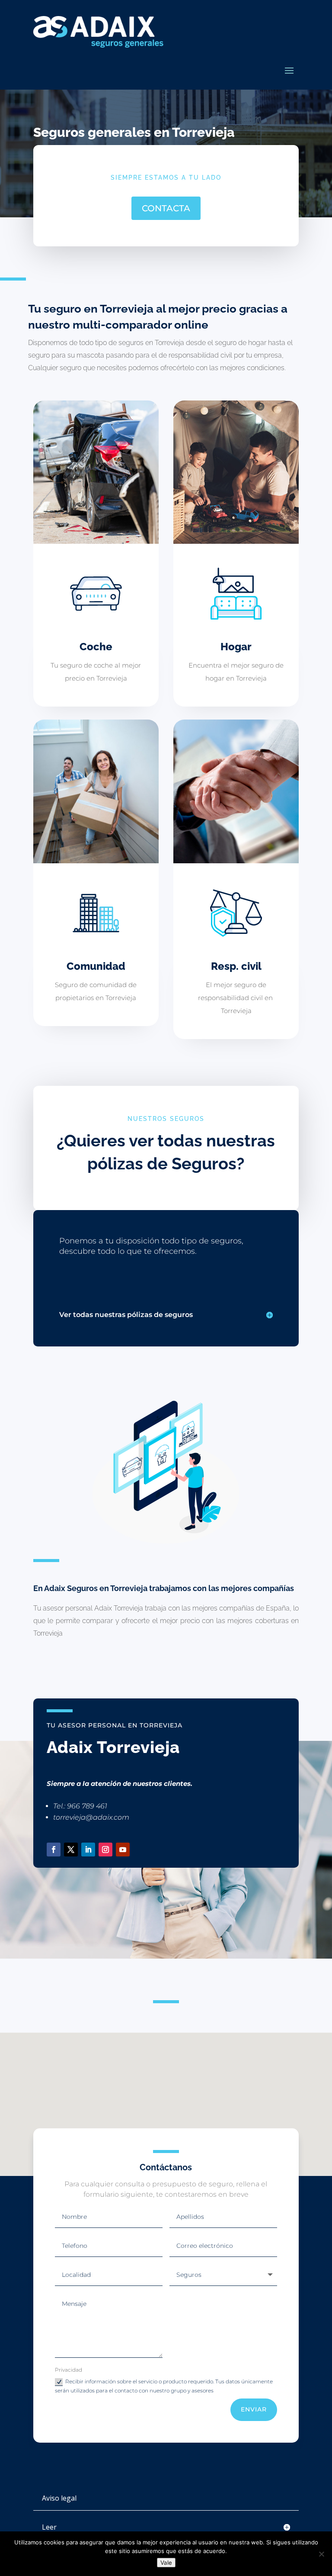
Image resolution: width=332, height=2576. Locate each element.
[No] (321, 2554)
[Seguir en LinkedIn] (88, 1850)
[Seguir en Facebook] (54, 1850)
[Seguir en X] (71, 1850)
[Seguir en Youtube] (123, 1850)
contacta (166, 208)
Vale (166, 2563)
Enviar (254, 2409)
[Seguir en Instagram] (105, 1850)
